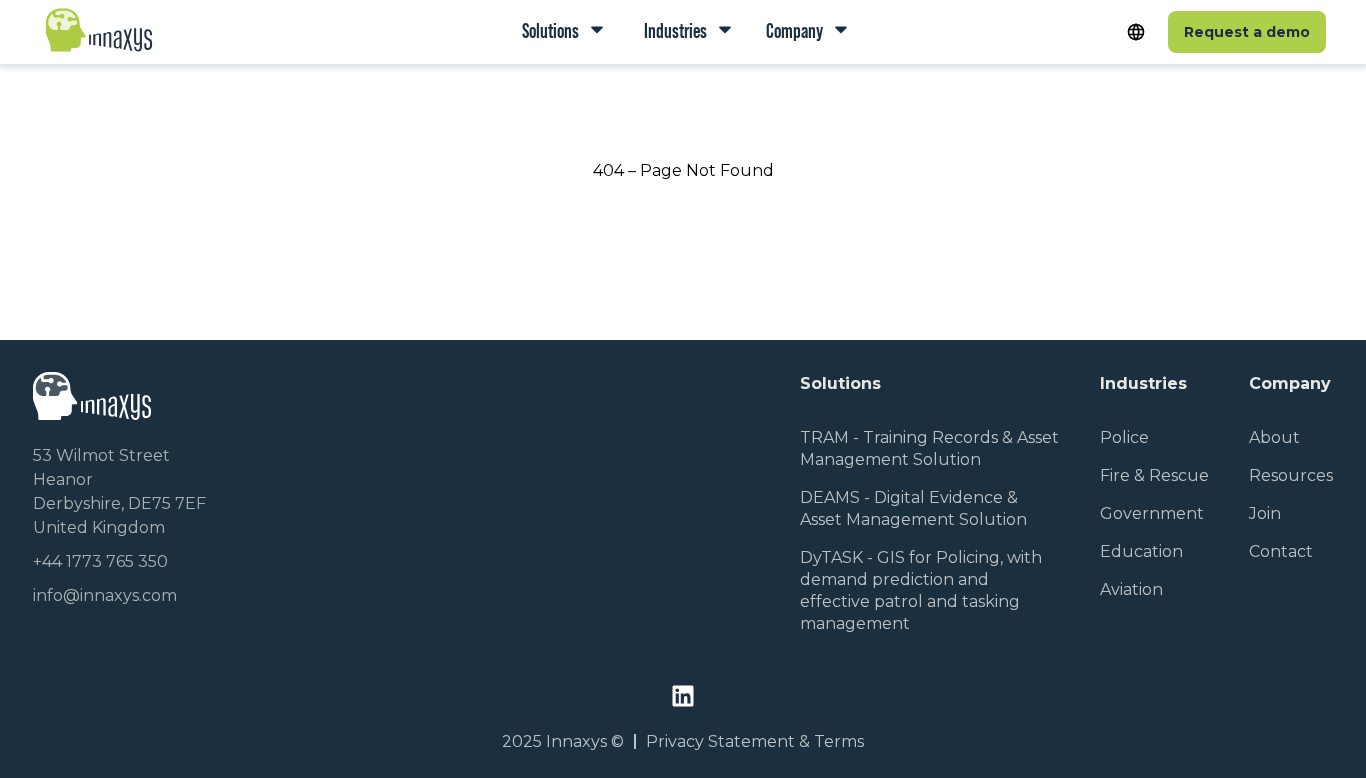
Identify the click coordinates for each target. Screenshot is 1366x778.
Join (1265, 513)
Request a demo (1247, 32)
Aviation (1131, 589)
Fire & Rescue (1154, 475)
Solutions (550, 31)
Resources (1291, 475)
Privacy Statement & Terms (755, 741)
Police (1124, 437)
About (1274, 437)
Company (794, 31)
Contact (1281, 551)
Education (1141, 551)
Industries (674, 31)
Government (1152, 513)
